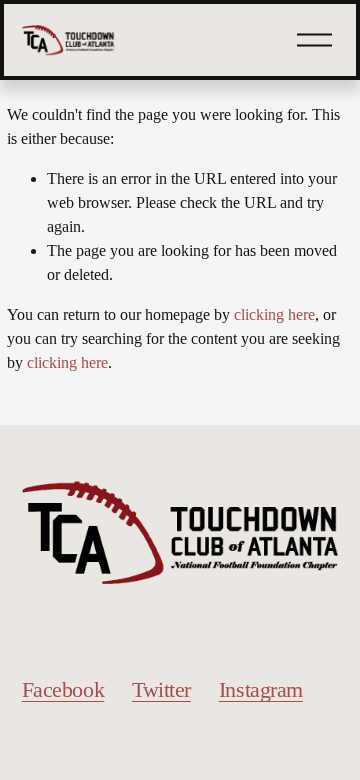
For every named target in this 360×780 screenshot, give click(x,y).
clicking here (274, 314)
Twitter (161, 690)
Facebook (63, 690)
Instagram (261, 690)
